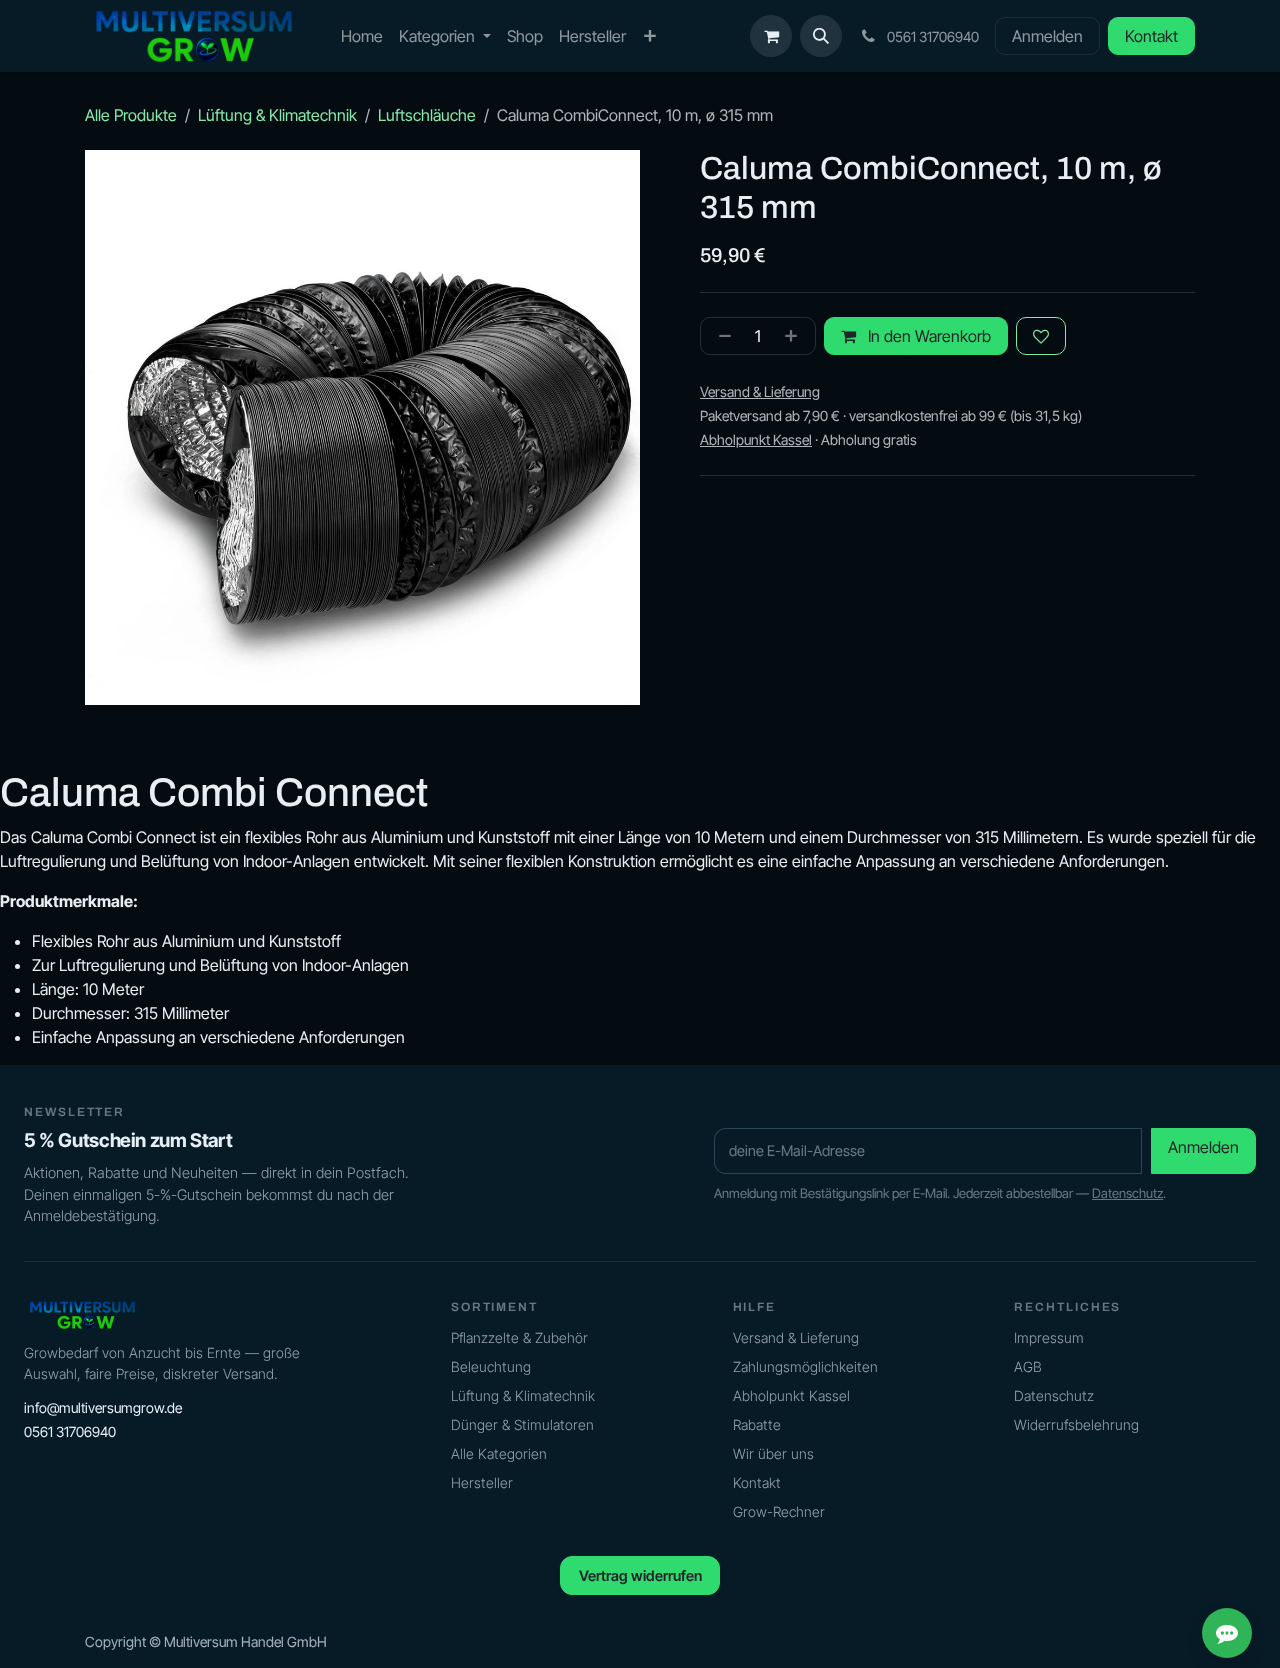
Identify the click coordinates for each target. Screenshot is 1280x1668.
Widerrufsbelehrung (1076, 1424)
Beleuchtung (491, 1366)
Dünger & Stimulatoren (522, 1424)
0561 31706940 (70, 1431)
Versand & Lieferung (796, 1337)
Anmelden (1047, 36)
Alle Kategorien (499, 1453)
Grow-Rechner (779, 1511)
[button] (821, 36)
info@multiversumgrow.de (103, 1407)
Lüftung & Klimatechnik (277, 115)
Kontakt (1151, 36)
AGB (1028, 1366)
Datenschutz (1127, 1193)
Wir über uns (773, 1453)
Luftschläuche (427, 115)
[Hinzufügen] (795, 336)
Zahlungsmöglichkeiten (805, 1366)
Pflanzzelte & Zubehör (519, 1337)
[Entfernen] (721, 336)
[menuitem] (362, 36)
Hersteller (482, 1482)
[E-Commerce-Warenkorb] (771, 36)
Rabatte (757, 1424)
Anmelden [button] (1203, 1147)
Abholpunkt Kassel (791, 1395)
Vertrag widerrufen (640, 1575)
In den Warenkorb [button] (927, 336)
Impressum (1049, 1337)
